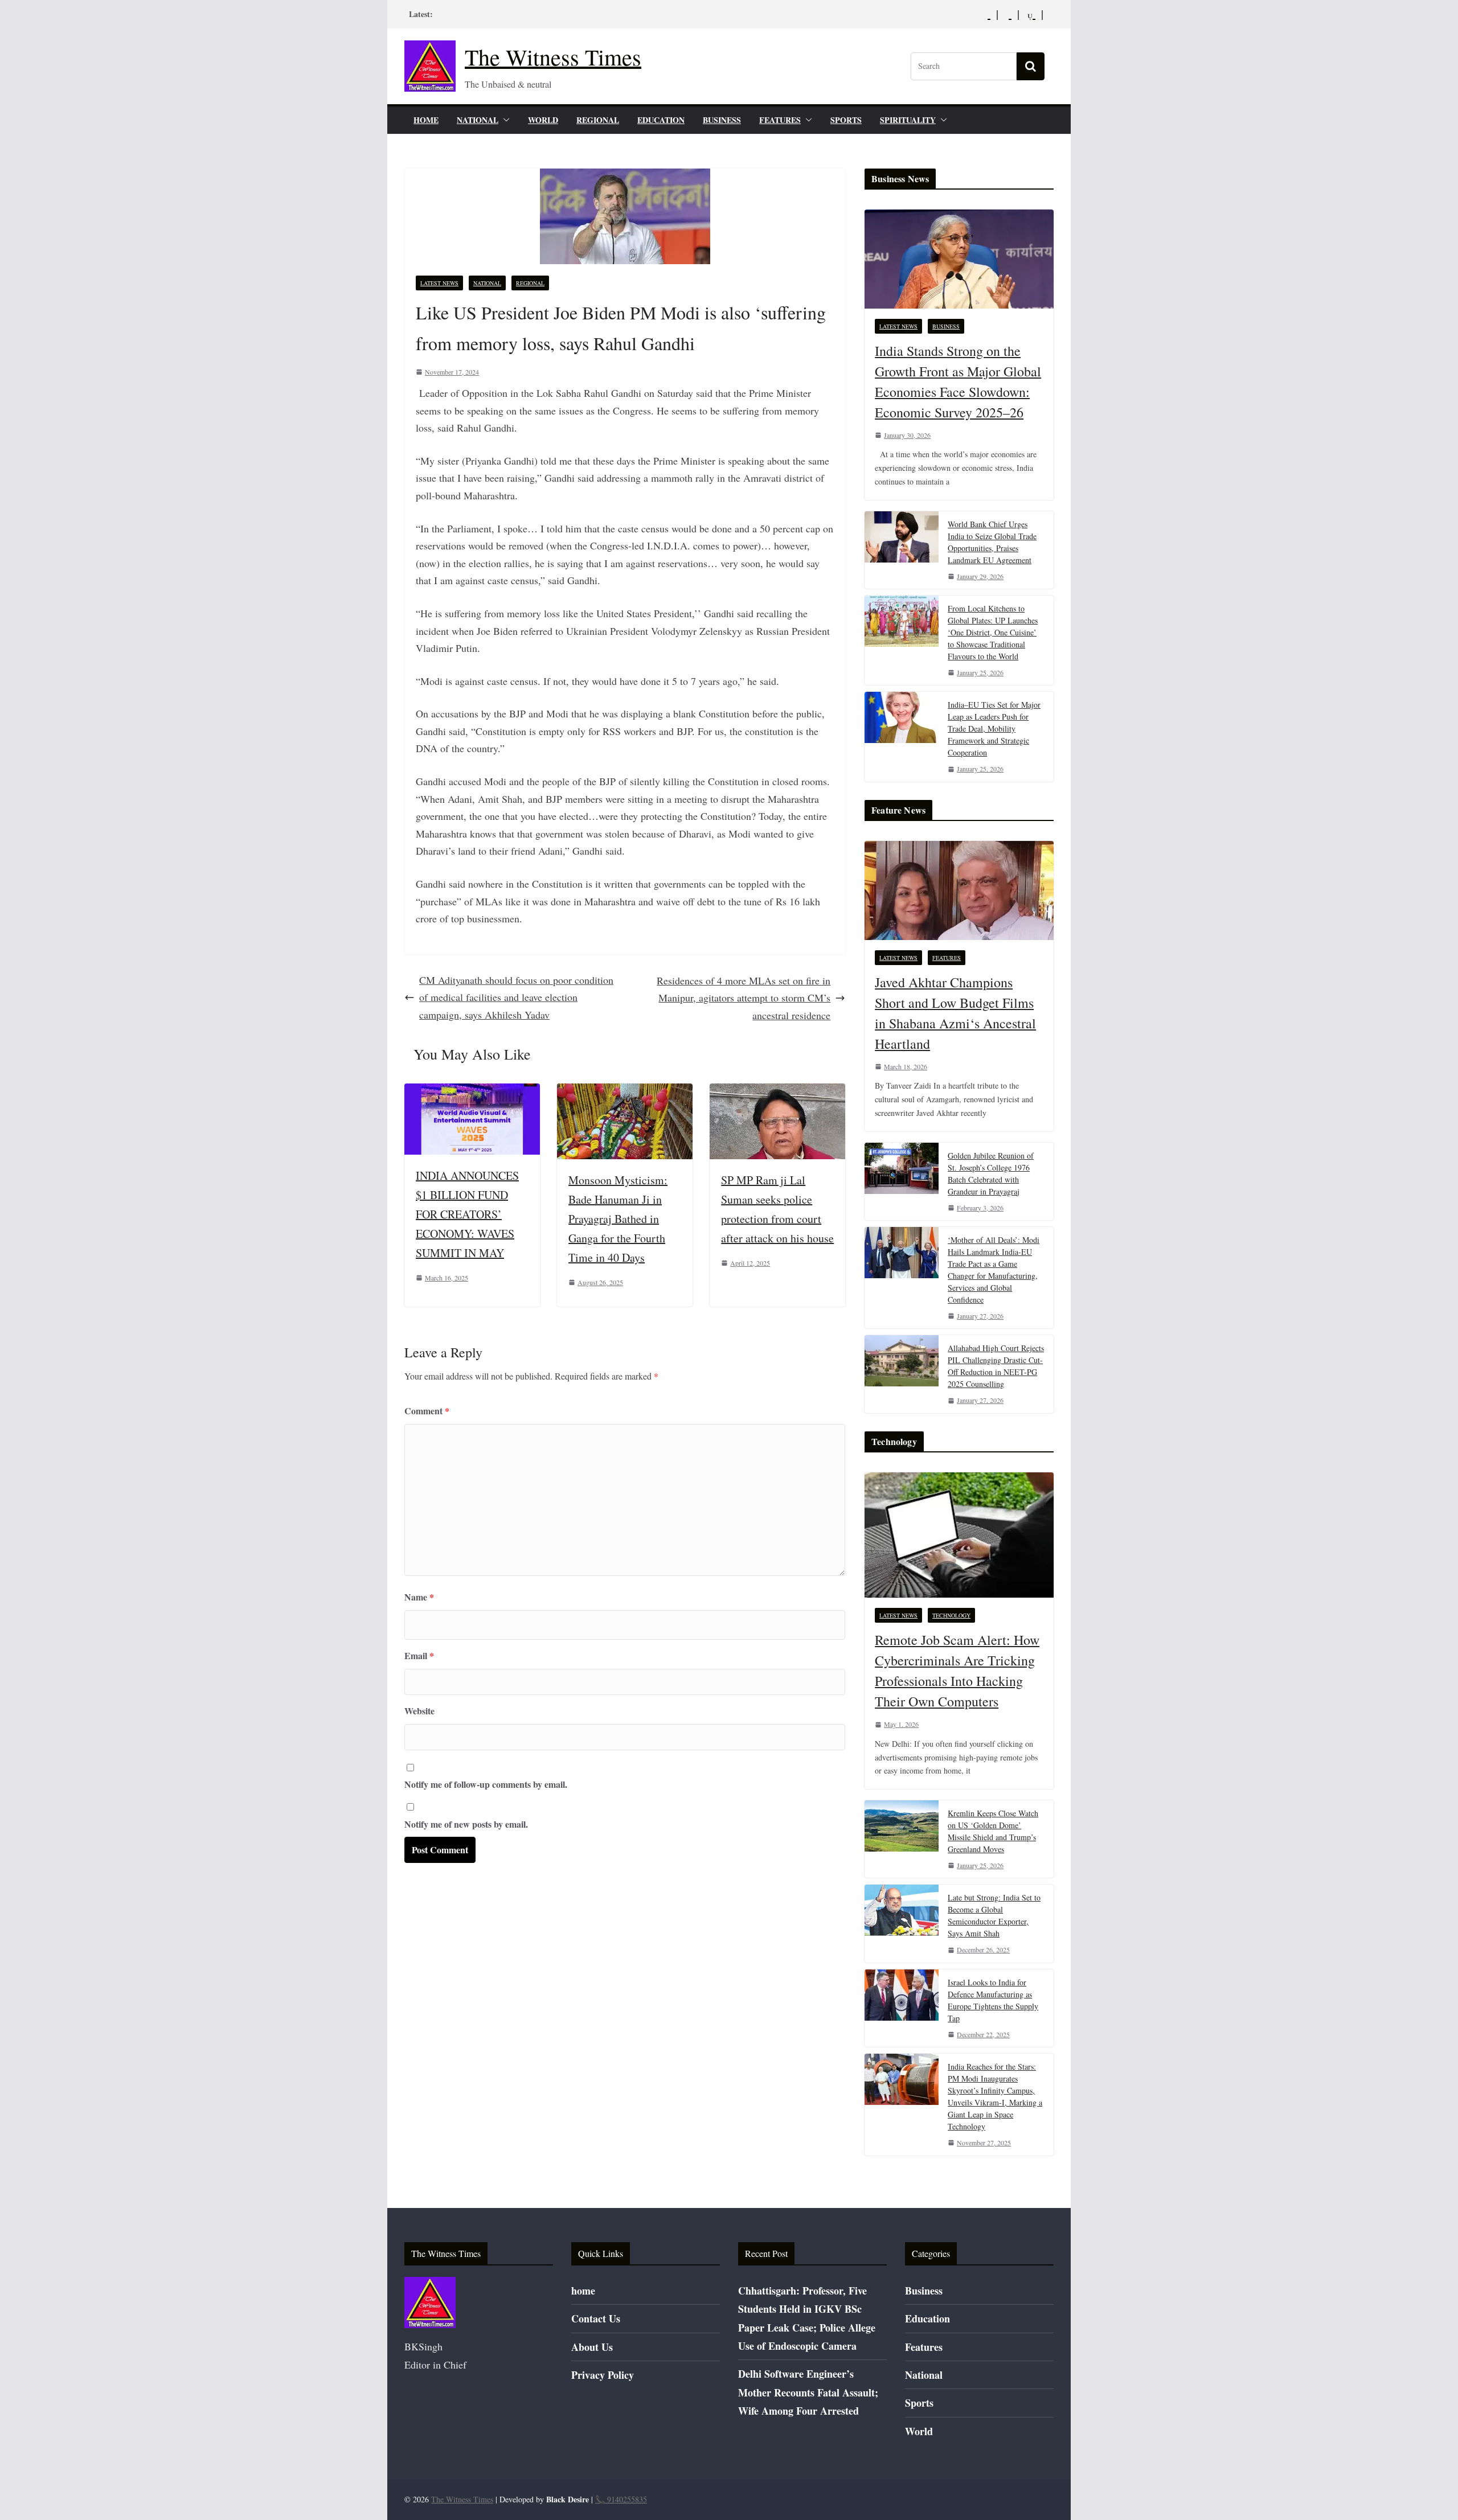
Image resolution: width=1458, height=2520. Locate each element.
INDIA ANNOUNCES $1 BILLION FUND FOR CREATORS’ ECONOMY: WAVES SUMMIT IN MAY (467, 1214)
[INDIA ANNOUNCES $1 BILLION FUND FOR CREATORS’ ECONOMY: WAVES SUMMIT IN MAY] (472, 1092)
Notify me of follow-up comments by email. (486, 1784)
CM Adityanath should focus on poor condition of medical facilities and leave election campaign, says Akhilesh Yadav (516, 997)
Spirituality (908, 120)
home (426, 120)
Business (722, 120)
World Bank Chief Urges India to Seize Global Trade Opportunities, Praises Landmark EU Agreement (992, 542)
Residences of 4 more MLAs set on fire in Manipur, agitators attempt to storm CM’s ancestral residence (744, 998)
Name (419, 1597)
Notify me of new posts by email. (466, 1824)
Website (419, 1711)
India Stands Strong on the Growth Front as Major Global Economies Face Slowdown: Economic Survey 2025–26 (958, 381)
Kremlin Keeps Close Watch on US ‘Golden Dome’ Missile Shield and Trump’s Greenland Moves (993, 1831)
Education (661, 120)
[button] (504, 120)
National (478, 120)
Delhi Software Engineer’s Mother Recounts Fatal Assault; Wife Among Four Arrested (808, 2392)
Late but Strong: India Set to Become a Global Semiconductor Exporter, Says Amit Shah (994, 1915)
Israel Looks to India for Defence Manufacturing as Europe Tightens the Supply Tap (993, 2000)
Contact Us (596, 2318)
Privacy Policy (603, 2375)
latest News (439, 283)
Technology (951, 1615)
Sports (846, 120)
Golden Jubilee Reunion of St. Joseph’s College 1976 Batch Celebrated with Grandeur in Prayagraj (991, 1173)
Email (419, 1655)
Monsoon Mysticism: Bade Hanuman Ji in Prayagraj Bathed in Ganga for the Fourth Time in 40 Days (618, 1219)
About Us (592, 2347)
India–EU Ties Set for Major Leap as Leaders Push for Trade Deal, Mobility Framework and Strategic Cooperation (994, 728)
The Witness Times (553, 57)
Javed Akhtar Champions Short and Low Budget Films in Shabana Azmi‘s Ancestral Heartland (955, 1013)
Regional (598, 120)
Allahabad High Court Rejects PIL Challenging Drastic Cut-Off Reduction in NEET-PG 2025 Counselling (996, 1366)
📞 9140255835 (621, 2499)
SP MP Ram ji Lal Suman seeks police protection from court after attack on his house (777, 1209)
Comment (427, 1411)
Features (780, 120)
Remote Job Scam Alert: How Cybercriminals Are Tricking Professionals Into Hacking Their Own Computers (957, 1671)
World (543, 120)
